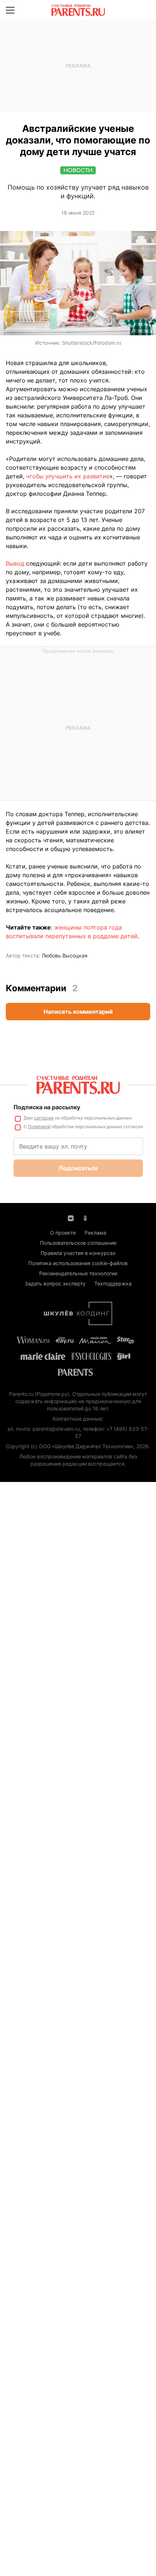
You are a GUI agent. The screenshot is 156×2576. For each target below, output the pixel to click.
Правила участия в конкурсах (78, 1253)
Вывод (16, 563)
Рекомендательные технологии (78, 1273)
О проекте (63, 1233)
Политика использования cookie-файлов (78, 1263)
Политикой (39, 1127)
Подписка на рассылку (47, 1107)
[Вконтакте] (71, 1218)
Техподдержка (113, 1283)
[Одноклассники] (85, 1218)
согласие (44, 1118)
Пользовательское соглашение (78, 1243)
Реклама (95, 1233)
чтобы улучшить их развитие (68, 476)
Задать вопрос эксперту (55, 1283)
